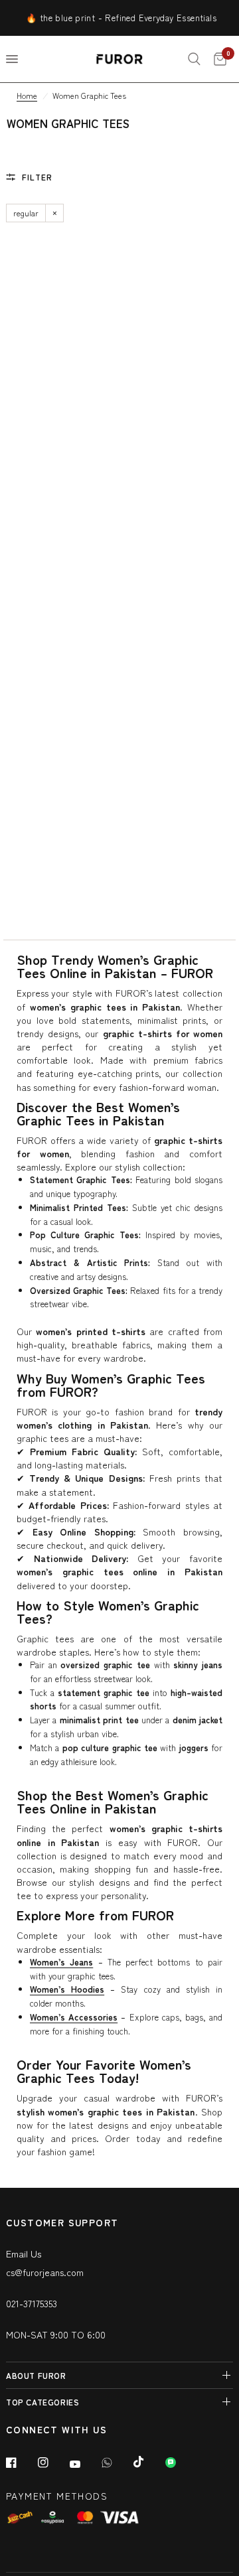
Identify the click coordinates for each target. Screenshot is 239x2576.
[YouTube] (84, 2465)
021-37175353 (32, 2303)
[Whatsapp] (116, 2463)
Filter (37, 177)
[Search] (194, 59)
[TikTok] (148, 2462)
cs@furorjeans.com (45, 2272)
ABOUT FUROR (36, 2375)
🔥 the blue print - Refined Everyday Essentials (113, 18)
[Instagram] (52, 2463)
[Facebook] (21, 2463)
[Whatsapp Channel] (180, 2463)
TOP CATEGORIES (42, 2402)
